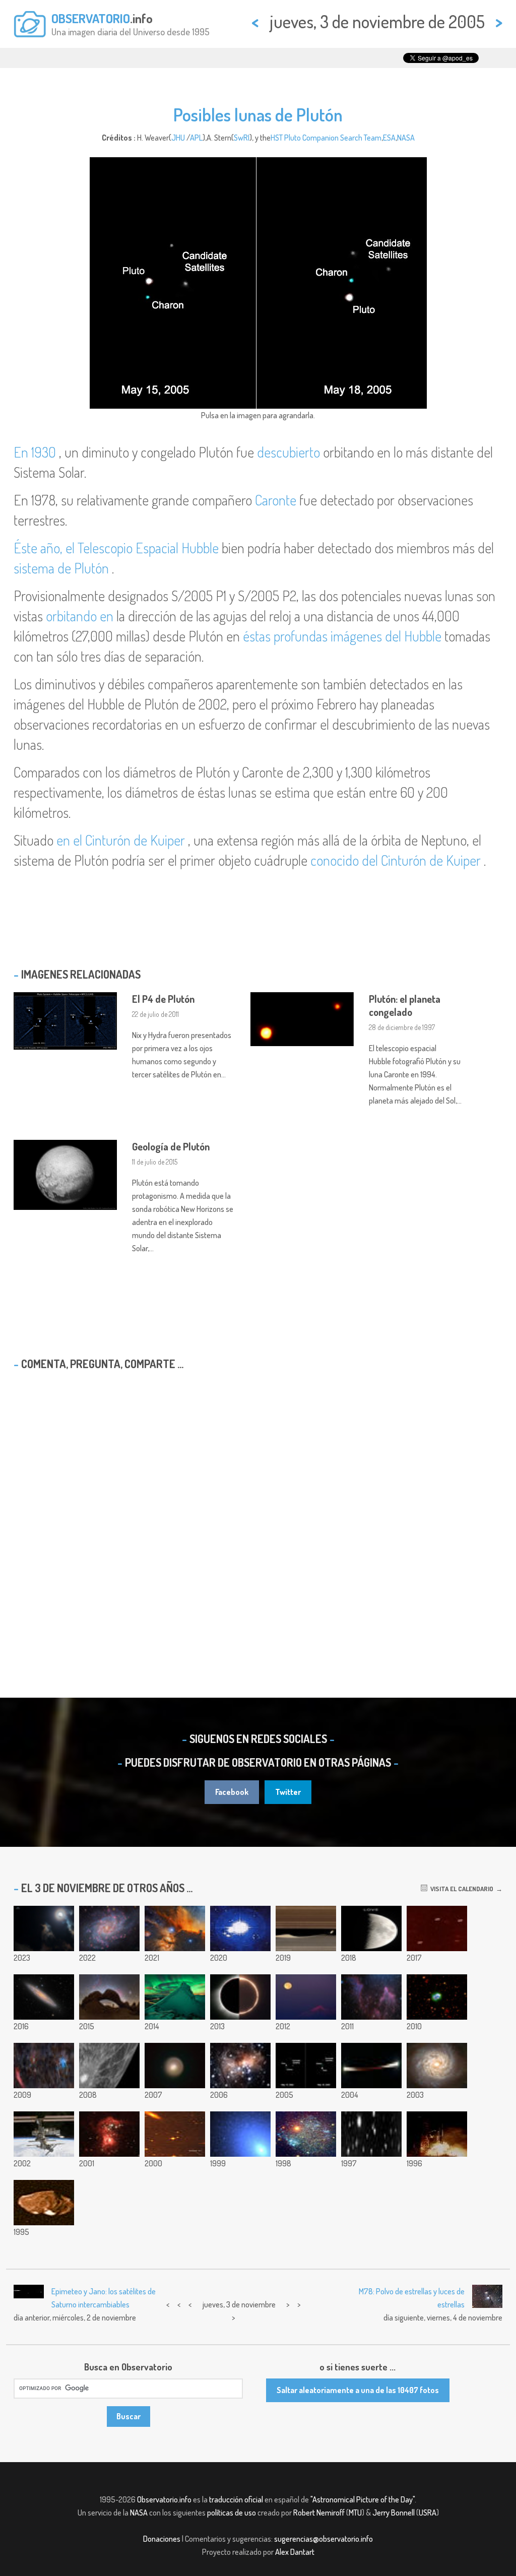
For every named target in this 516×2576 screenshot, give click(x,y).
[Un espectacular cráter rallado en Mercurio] (109, 2066)
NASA (406, 138)
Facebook (232, 1792)
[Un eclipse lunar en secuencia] (371, 2066)
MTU (355, 2513)
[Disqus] (258, 1508)
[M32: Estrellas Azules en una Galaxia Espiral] (240, 2134)
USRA (428, 2513)
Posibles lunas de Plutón (258, 114)
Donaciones (162, 2539)
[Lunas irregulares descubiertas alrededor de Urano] (371, 2134)
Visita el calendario (460, 1889)
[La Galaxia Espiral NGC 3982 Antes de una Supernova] (437, 2066)
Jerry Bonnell (394, 2513)
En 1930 (35, 452)
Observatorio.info (164, 2499)
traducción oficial (236, 2499)
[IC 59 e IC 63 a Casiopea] (371, 1997)
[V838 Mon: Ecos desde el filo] (240, 2066)
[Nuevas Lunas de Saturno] (175, 2134)
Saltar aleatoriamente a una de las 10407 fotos (358, 2390)
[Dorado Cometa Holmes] (175, 2066)
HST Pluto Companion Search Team (326, 138)
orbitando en (80, 616)
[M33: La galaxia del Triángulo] (109, 1928)
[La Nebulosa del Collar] (437, 1997)
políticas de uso (232, 2513)
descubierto (288, 452)
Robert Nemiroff (319, 2513)
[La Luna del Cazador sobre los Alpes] (306, 1997)
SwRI (242, 138)
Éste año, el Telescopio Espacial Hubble (116, 548)
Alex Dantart (295, 2552)
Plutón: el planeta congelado (405, 1005)
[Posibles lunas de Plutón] (306, 2066)
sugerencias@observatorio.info (324, 2539)
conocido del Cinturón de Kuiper (396, 860)
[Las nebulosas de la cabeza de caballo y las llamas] (175, 1928)
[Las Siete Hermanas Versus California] (44, 2066)
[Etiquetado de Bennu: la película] (240, 1928)
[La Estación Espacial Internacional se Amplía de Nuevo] (44, 2134)
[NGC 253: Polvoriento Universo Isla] (44, 1997)
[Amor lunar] (371, 1928)
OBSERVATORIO (91, 18)
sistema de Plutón (61, 568)
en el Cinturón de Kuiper (121, 840)
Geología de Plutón (171, 1146)
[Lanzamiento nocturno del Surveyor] (437, 2134)
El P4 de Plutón (163, 999)
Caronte (276, 500)
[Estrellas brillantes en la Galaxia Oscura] (109, 2134)
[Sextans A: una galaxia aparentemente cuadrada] (306, 2134)
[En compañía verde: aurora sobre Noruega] (175, 1997)
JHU (178, 138)
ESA (389, 138)
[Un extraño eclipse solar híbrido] (240, 1997)
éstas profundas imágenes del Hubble (342, 636)
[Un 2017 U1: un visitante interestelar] (437, 1928)
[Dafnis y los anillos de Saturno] (306, 1928)
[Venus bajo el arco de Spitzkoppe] (109, 1997)
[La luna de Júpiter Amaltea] (44, 2203)
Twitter (288, 1792)
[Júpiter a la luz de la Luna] (44, 1928)
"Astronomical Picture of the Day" (363, 2499)
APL (196, 138)
